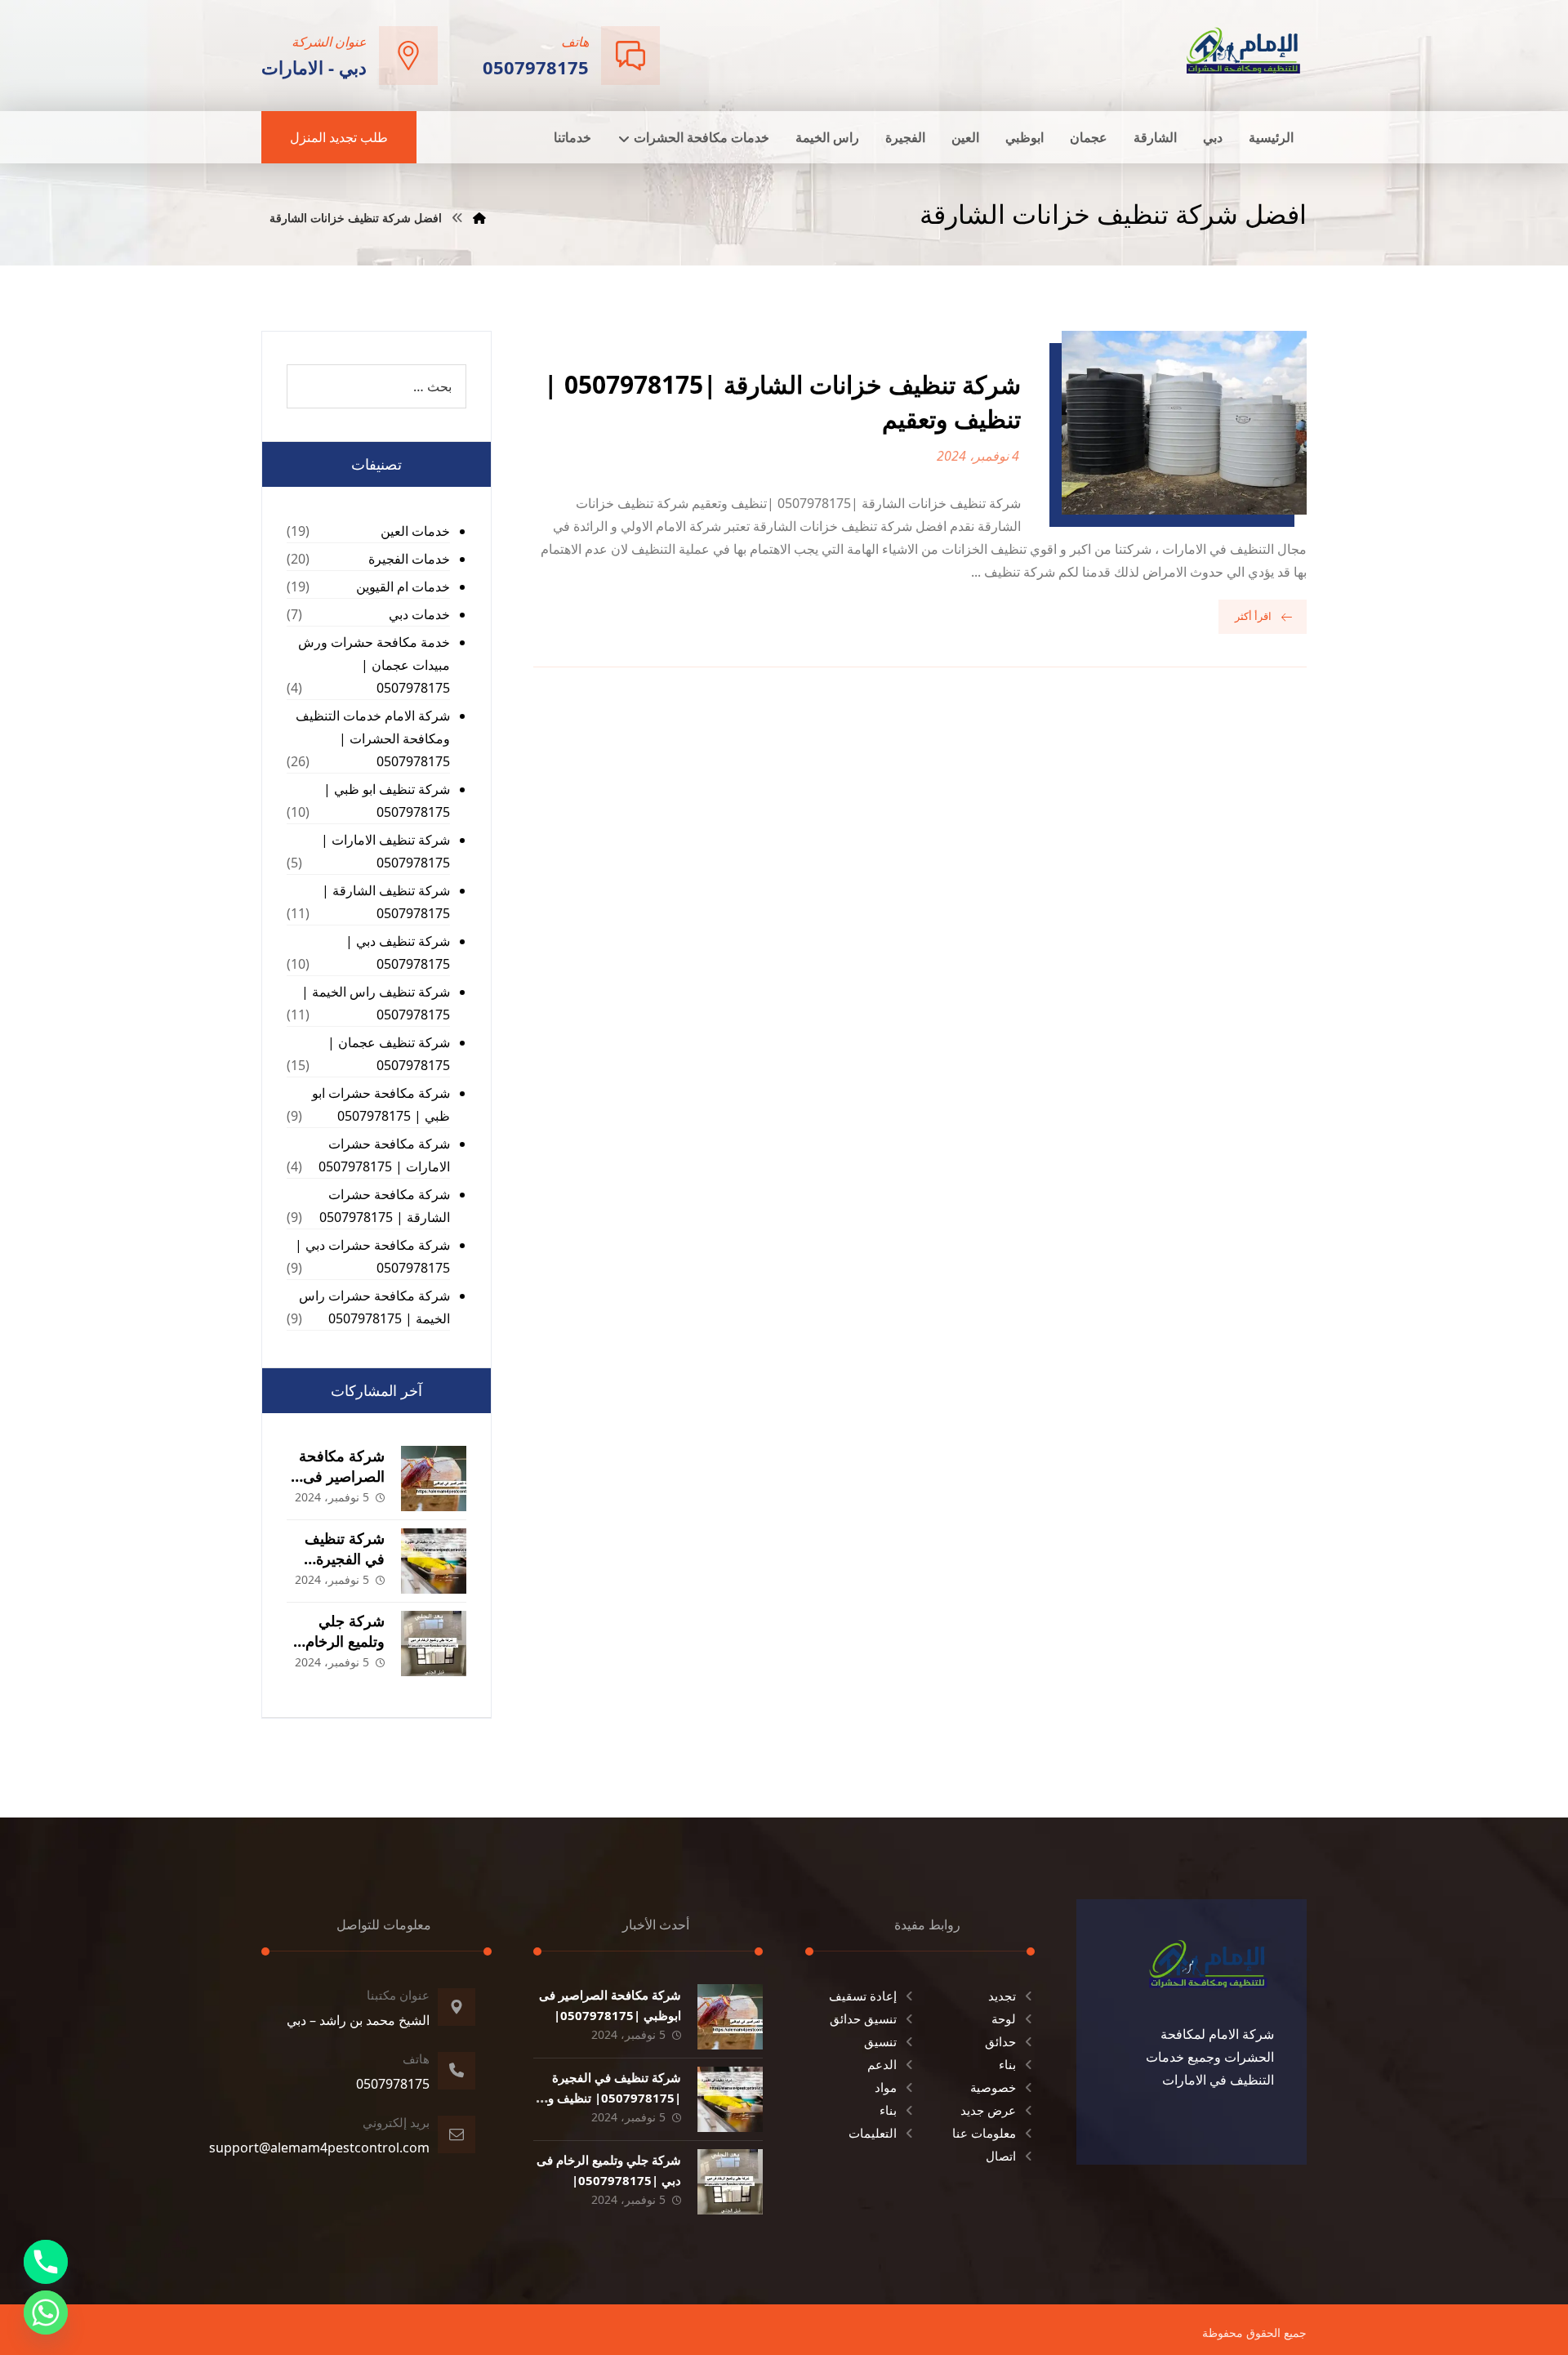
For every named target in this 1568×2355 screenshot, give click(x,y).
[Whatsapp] (46, 2313)
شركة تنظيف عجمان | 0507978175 (389, 1054)
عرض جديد (988, 2110)
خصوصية (993, 2087)
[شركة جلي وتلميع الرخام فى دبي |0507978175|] (434, 1644)
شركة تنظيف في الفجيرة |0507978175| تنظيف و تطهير (615, 2098)
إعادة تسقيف (863, 1996)
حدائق (1000, 2041)
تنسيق (880, 2041)
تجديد (1002, 1996)
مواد (886, 2087)
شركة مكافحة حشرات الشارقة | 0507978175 (385, 1206)
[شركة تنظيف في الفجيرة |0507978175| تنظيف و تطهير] (434, 1561)
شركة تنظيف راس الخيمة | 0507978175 (376, 1003)
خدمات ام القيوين (403, 587)
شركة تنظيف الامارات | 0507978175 (385, 851)
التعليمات (873, 2133)
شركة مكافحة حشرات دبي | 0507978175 (372, 1256)
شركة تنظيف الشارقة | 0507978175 (386, 902)
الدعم (882, 2064)
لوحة (1004, 2018)
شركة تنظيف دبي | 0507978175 (398, 952)
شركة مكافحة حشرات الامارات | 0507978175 (384, 1155)
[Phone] (46, 2262)
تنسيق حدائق (863, 2018)
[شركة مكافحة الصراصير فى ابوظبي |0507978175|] (434, 1479)
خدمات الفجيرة (409, 559)
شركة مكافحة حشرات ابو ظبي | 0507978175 (381, 1104)
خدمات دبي (419, 614)
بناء (1007, 2064)
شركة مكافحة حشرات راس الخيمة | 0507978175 (374, 1307)
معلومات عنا (984, 2133)
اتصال (1001, 2156)
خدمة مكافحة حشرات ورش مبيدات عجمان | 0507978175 (374, 665)
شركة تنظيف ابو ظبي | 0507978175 (387, 801)
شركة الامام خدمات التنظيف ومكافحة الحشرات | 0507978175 (373, 738)
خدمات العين (415, 531)
